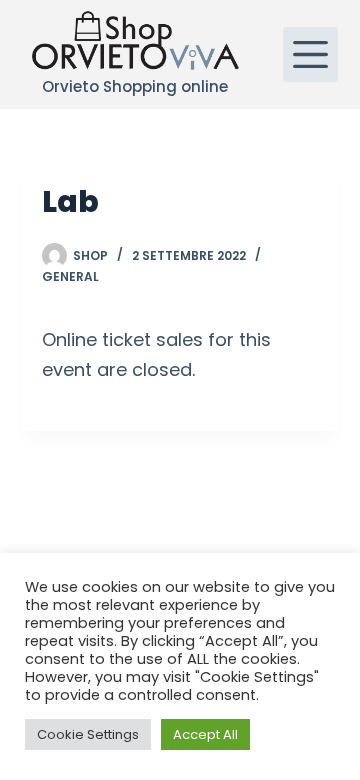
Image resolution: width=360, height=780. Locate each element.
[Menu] (310, 54)
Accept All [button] (205, 734)
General (70, 276)
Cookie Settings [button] (88, 734)
